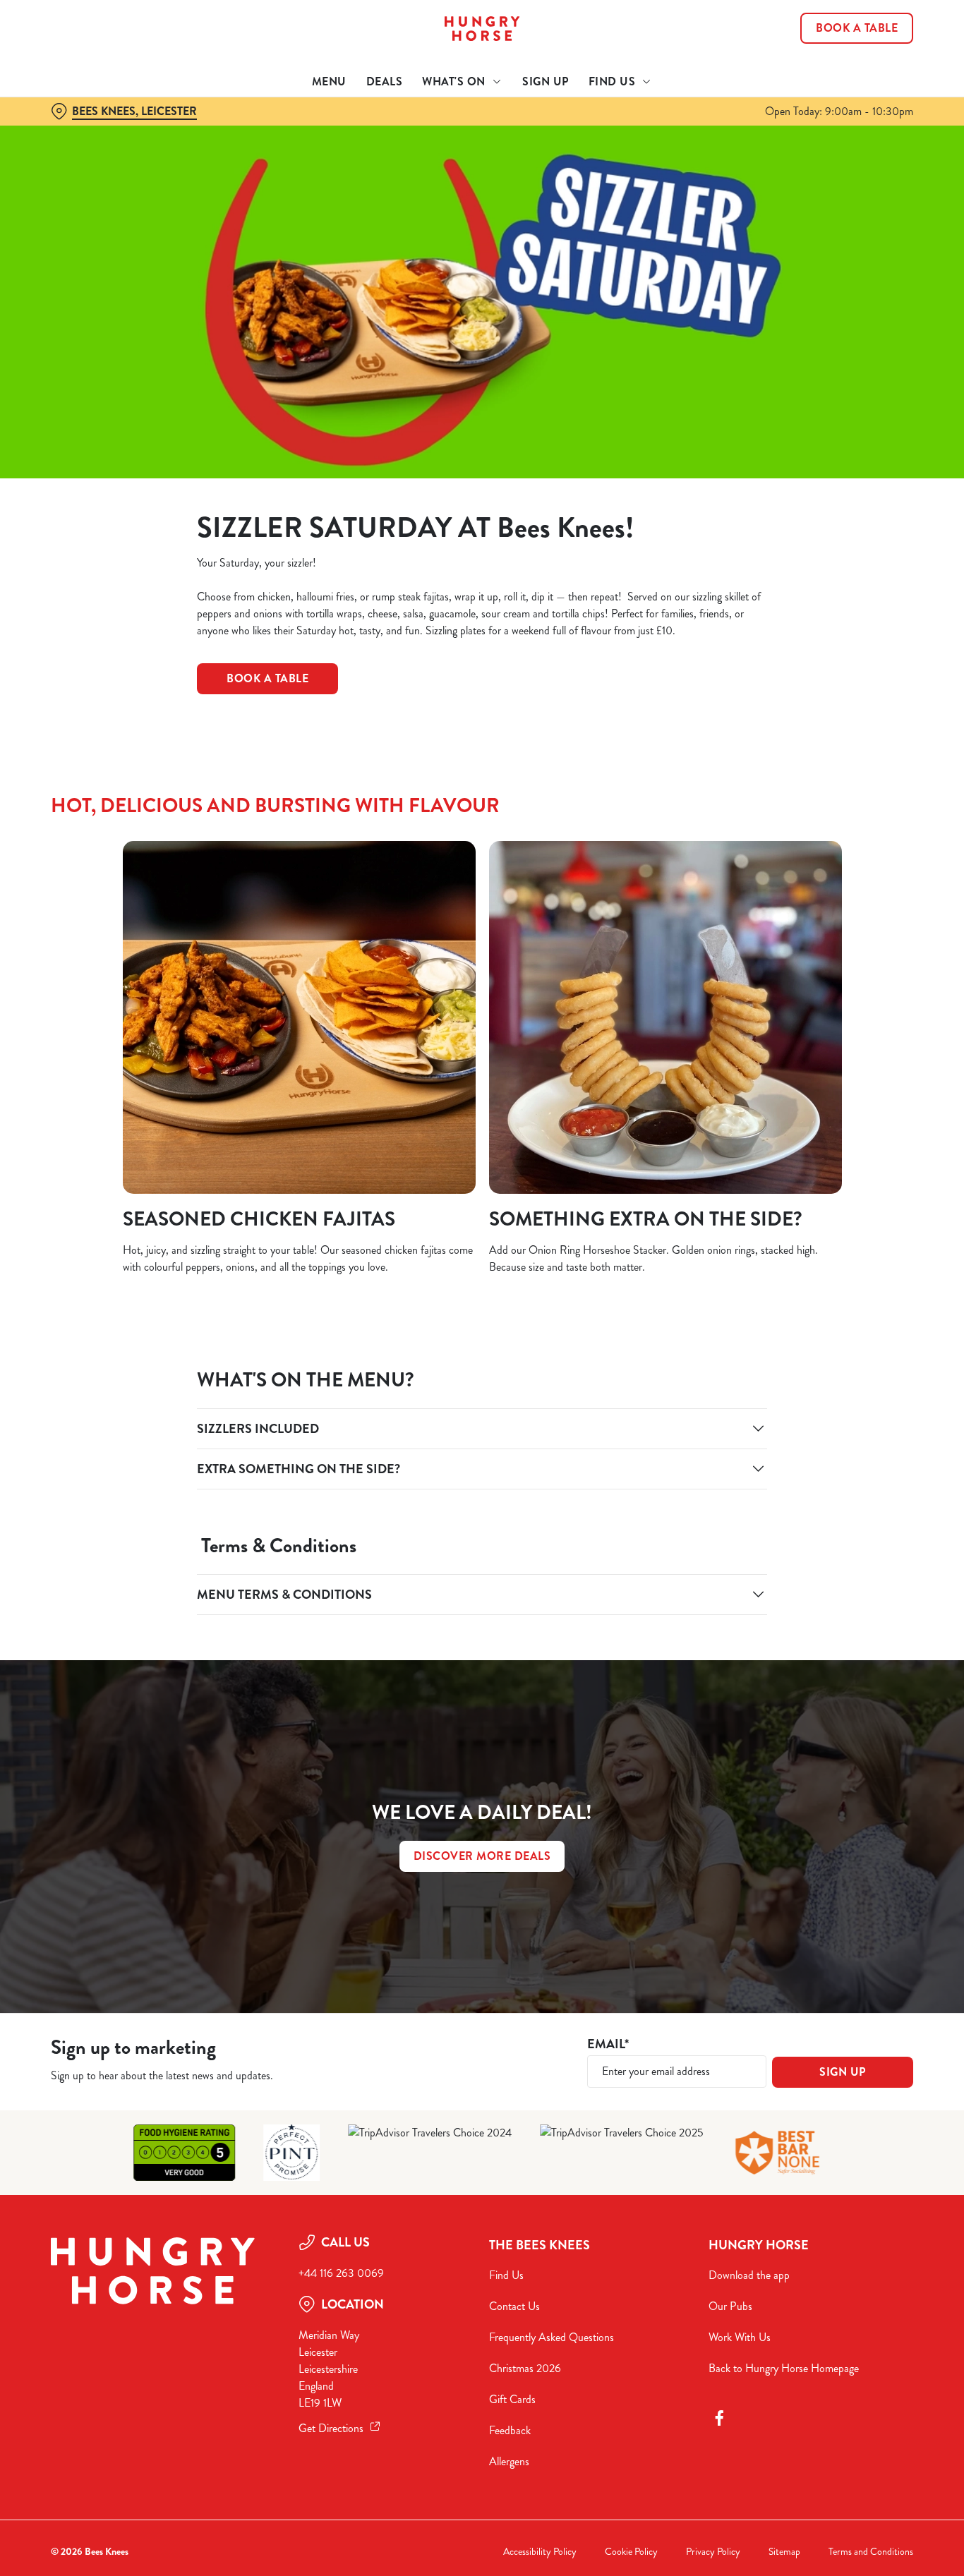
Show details (735, 159)
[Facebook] (719, 2418)
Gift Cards (512, 2399)
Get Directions (331, 2428)
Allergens (509, 2461)
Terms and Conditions (871, 2552)
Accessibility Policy (540, 2552)
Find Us (506, 2275)
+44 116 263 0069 (341, 2273)
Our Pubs (730, 2306)
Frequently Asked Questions (552, 2337)
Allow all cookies (846, 37)
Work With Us (740, 2337)
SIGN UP (843, 2072)
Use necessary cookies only (846, 84)
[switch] (405, 159)
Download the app (749, 2275)
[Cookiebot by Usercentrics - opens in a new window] (91, 159)
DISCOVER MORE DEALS (482, 1856)
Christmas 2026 (525, 2368)
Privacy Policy (713, 2552)
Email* (608, 2044)
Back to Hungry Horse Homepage (784, 2368)
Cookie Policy (631, 2552)
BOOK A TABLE (267, 678)
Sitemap (784, 2552)
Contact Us (514, 2306)
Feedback (510, 2430)
